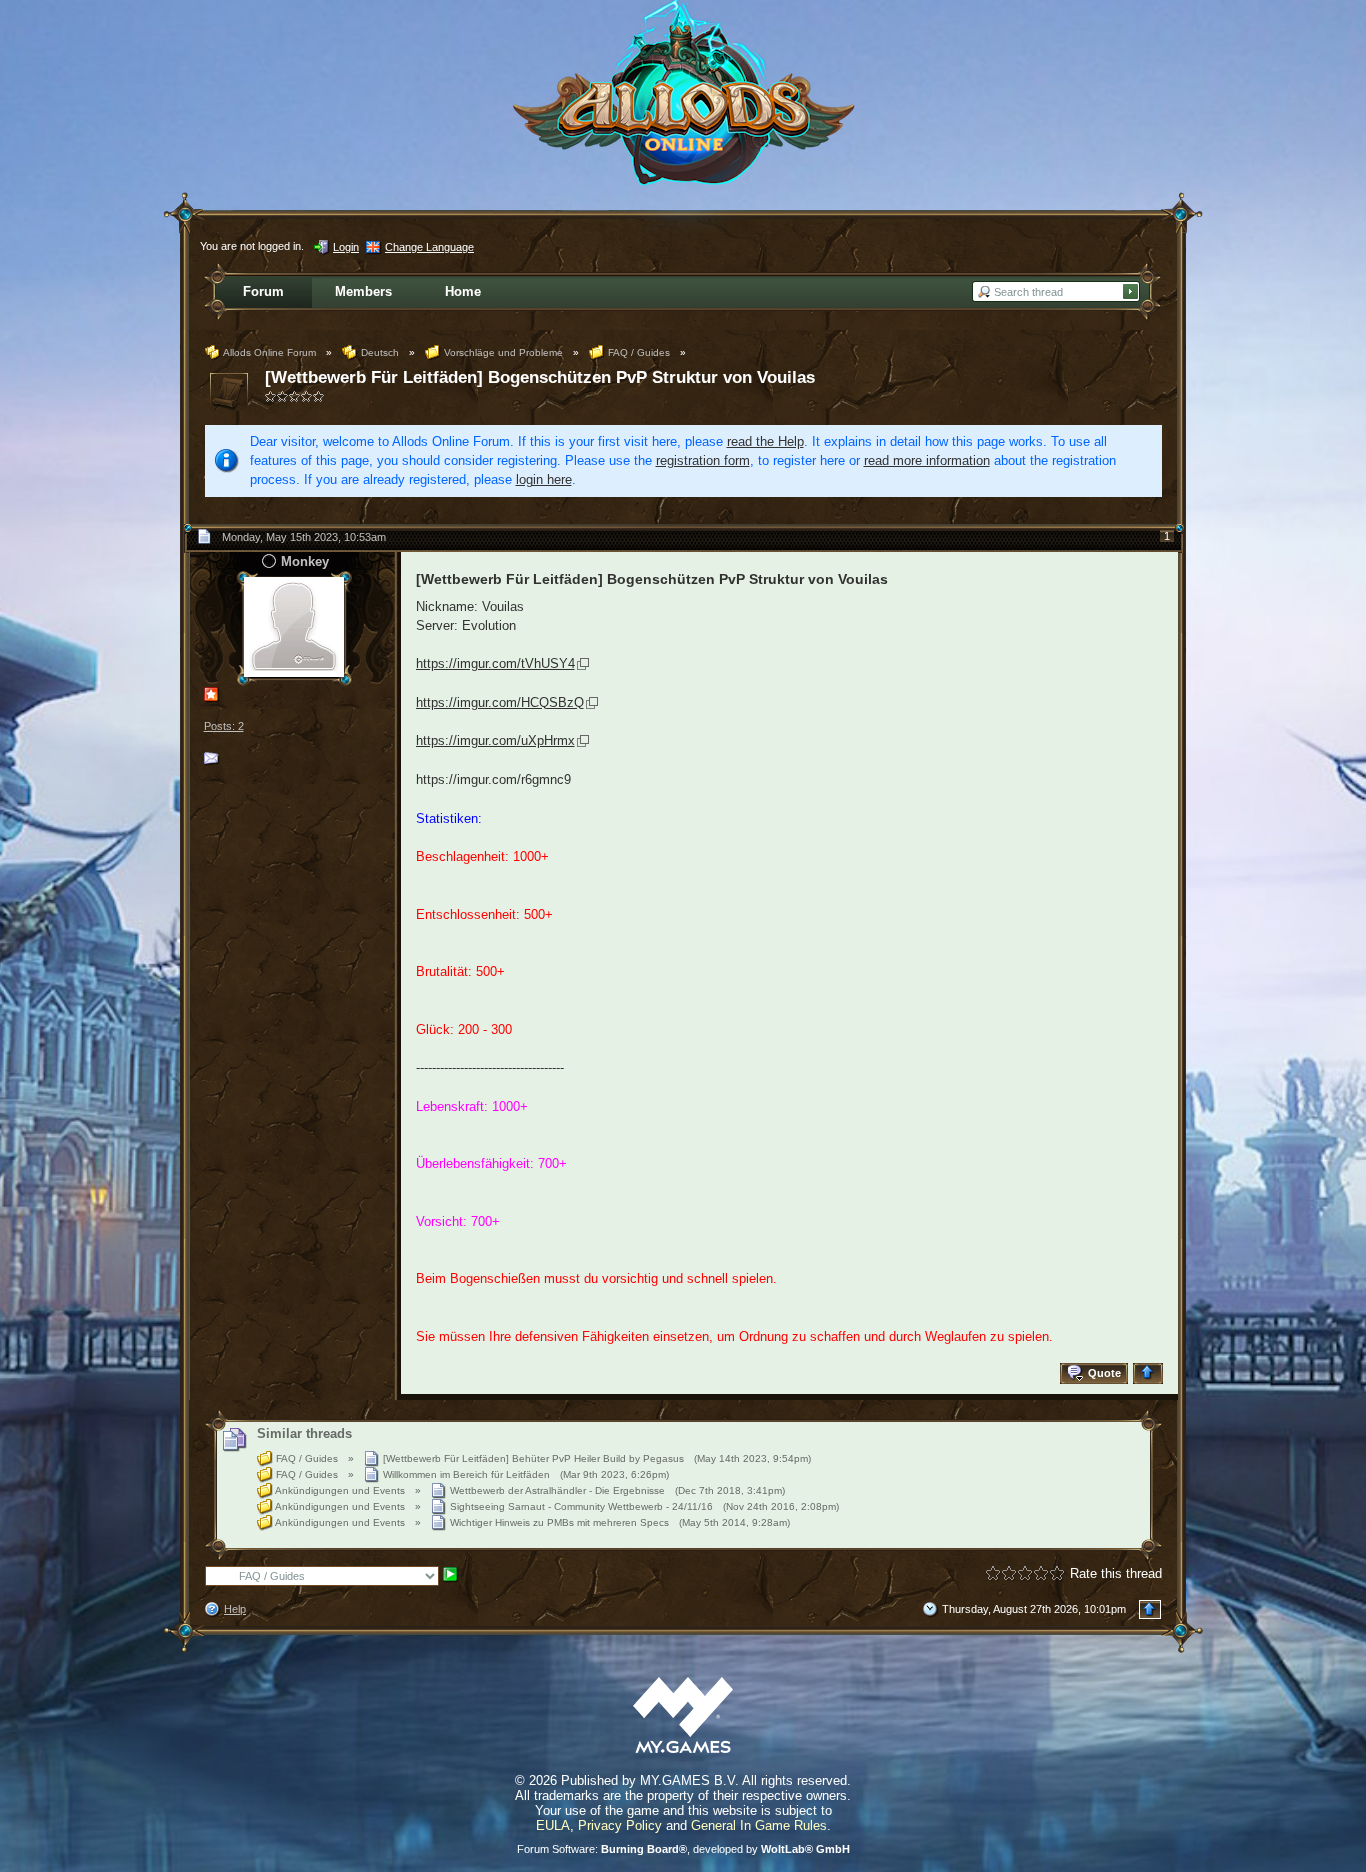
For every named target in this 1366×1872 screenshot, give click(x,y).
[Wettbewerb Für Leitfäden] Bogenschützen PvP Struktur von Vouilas (540, 377)
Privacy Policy (620, 1825)
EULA (553, 1825)
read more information (927, 460)
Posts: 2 (224, 726)
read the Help (765, 441)
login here (544, 479)
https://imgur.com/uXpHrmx (495, 740)
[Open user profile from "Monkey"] (294, 626)
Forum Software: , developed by (683, 1849)
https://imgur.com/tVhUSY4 (495, 663)
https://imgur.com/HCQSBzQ (500, 702)
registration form (703, 460)
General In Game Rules (759, 1825)
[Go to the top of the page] (1150, 1373)
